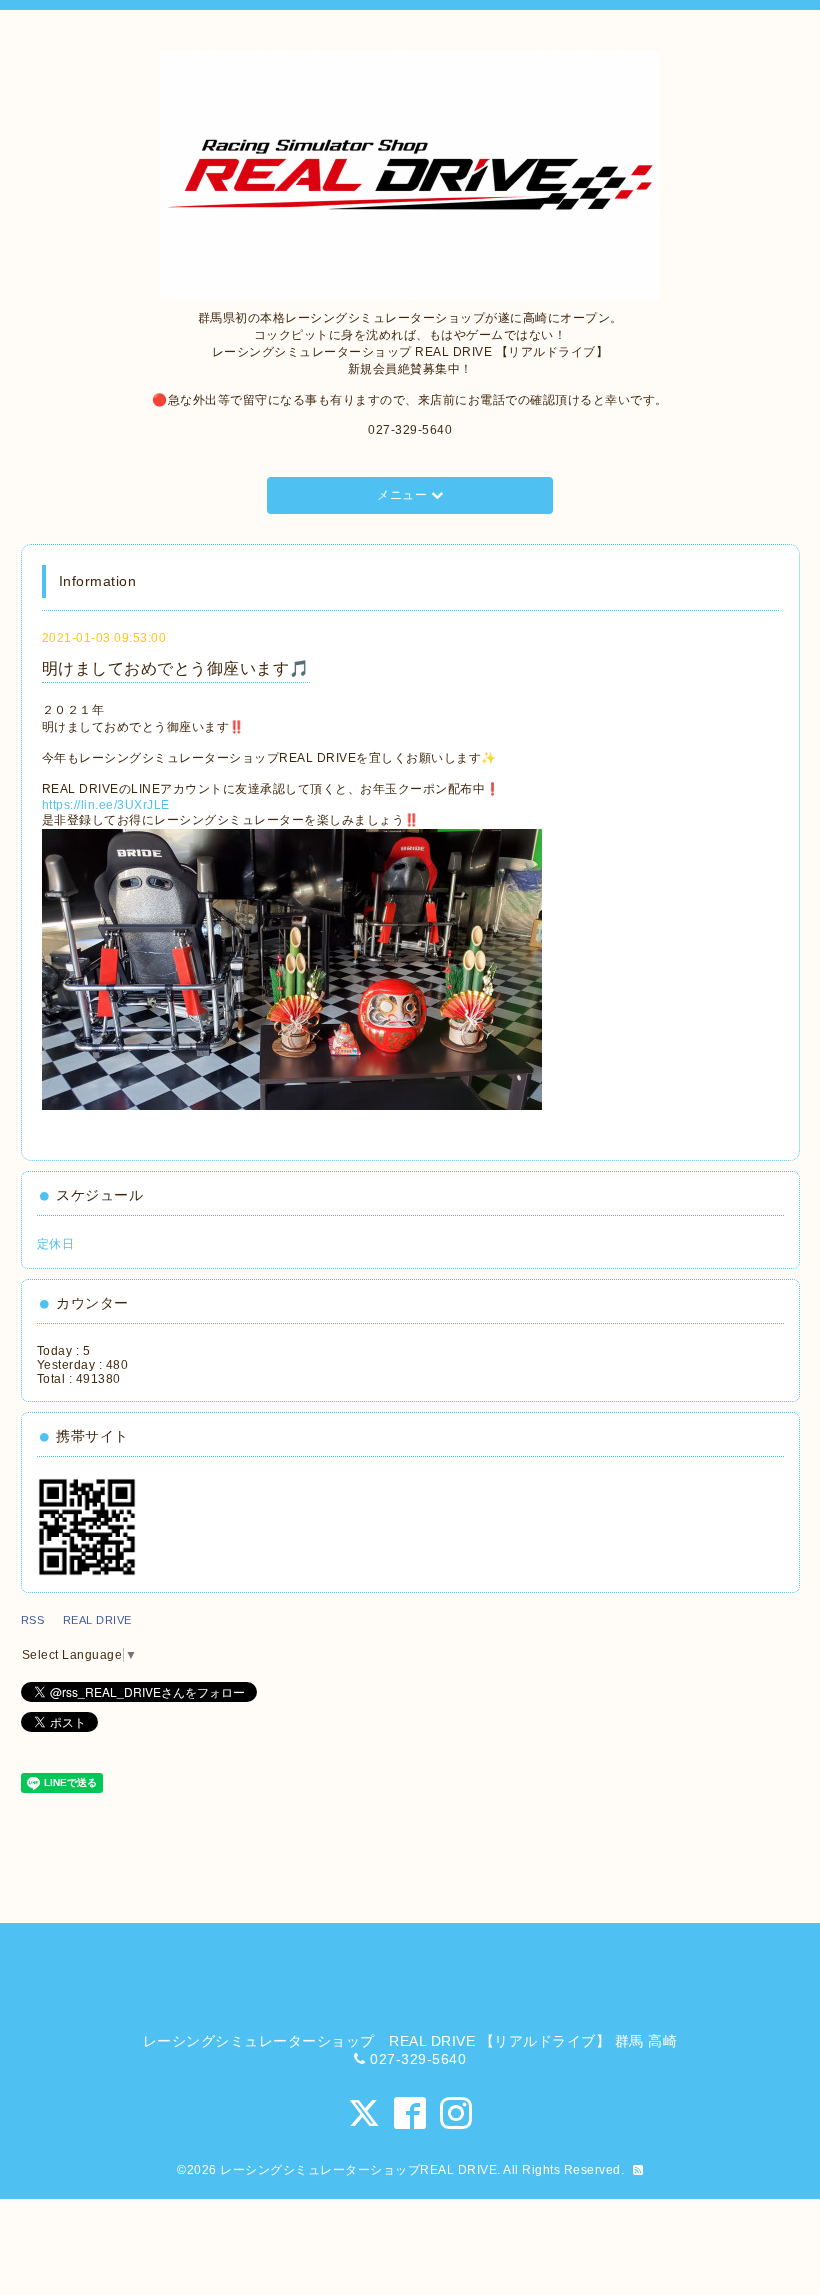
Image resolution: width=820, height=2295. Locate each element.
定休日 (56, 1244)
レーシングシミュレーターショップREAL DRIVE (358, 2170)
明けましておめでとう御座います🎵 (176, 668)
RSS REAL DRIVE (82, 1620)
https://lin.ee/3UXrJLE (106, 805)
